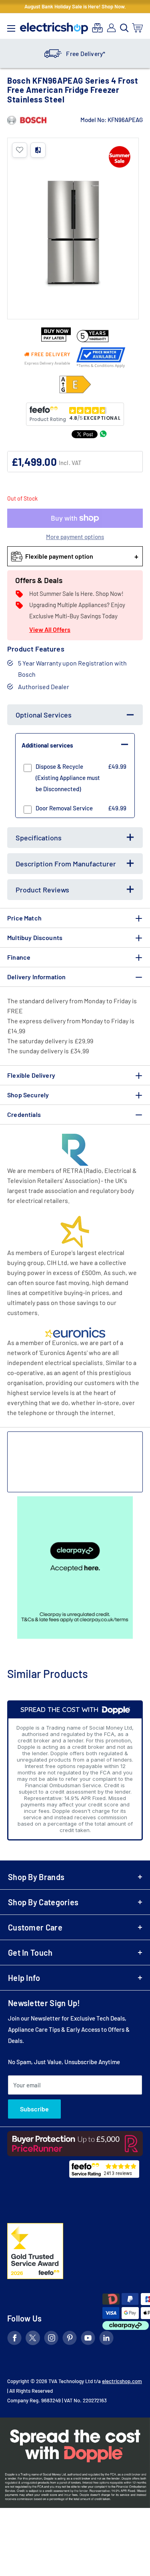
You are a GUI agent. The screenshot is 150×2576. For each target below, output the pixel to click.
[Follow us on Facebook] (14, 2339)
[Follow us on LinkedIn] (106, 2339)
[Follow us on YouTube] (88, 2339)
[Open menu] (11, 26)
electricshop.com (122, 2381)
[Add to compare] (38, 150)
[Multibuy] (97, 28)
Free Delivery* (86, 54)
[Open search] (124, 28)
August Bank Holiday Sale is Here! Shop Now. (75, 6)
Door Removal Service (64, 808)
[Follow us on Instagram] (51, 2339)
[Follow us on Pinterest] (70, 2339)
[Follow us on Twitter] (33, 2339)
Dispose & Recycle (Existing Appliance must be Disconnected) (68, 778)
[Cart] (138, 28)
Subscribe (34, 2109)
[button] (20, 150)
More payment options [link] (75, 537)
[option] (75, 54)
